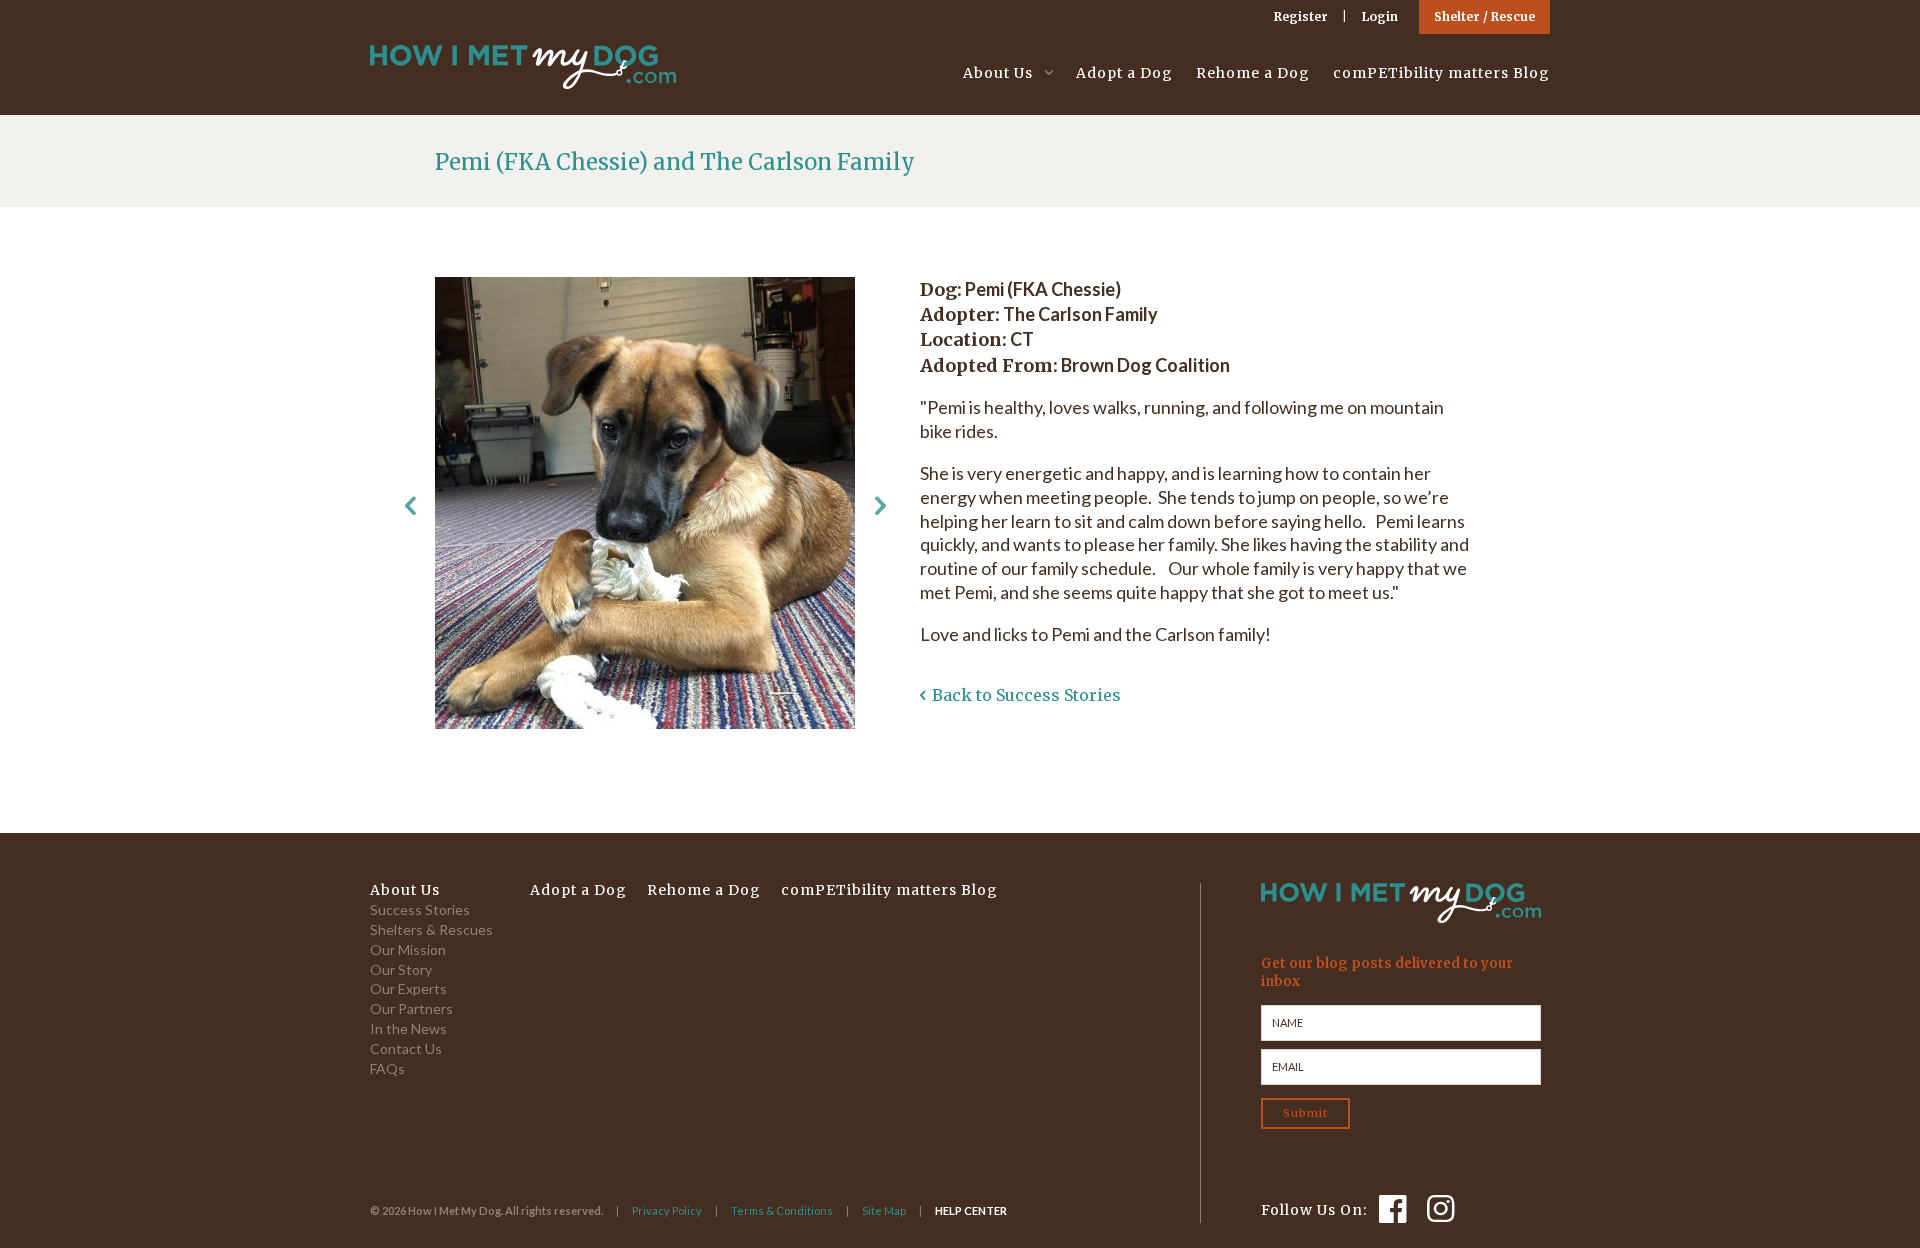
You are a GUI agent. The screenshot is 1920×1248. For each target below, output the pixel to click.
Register (1301, 17)
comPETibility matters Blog (1441, 73)
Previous (410, 506)
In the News (408, 1028)
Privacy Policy (667, 1210)
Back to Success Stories (1026, 695)
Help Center (971, 1210)
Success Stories (420, 909)
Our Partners (411, 1008)
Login (1380, 17)
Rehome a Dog (1253, 73)
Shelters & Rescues (431, 929)
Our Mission (408, 949)
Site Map (884, 1210)
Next (880, 506)
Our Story (401, 969)
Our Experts (408, 988)
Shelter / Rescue (1484, 16)
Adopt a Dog (1124, 73)
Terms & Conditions (782, 1210)
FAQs (387, 1068)
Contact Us (406, 1048)
